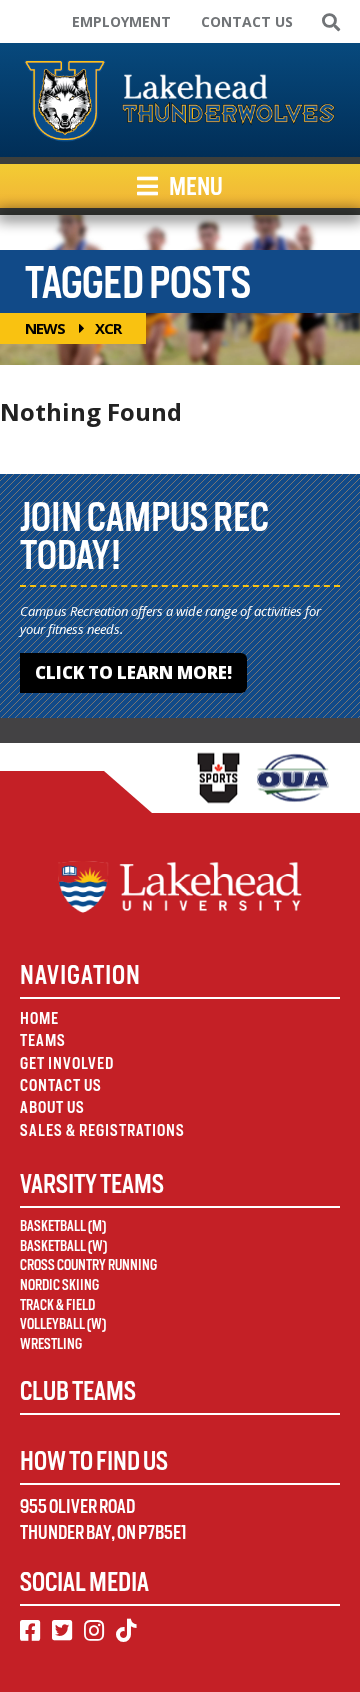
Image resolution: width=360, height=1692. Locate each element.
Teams (43, 1040)
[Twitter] (62, 1631)
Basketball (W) (63, 1246)
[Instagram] (94, 1631)
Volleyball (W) (63, 1324)
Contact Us (247, 21)
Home (39, 1018)
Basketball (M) (63, 1226)
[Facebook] (30, 1631)
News (45, 328)
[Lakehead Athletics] (180, 100)
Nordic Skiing (59, 1285)
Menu (194, 186)
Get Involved (67, 1063)
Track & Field (57, 1305)
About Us (52, 1107)
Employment (121, 21)
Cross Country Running (88, 1265)
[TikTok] (126, 1631)
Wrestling (51, 1344)
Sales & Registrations (102, 1130)
